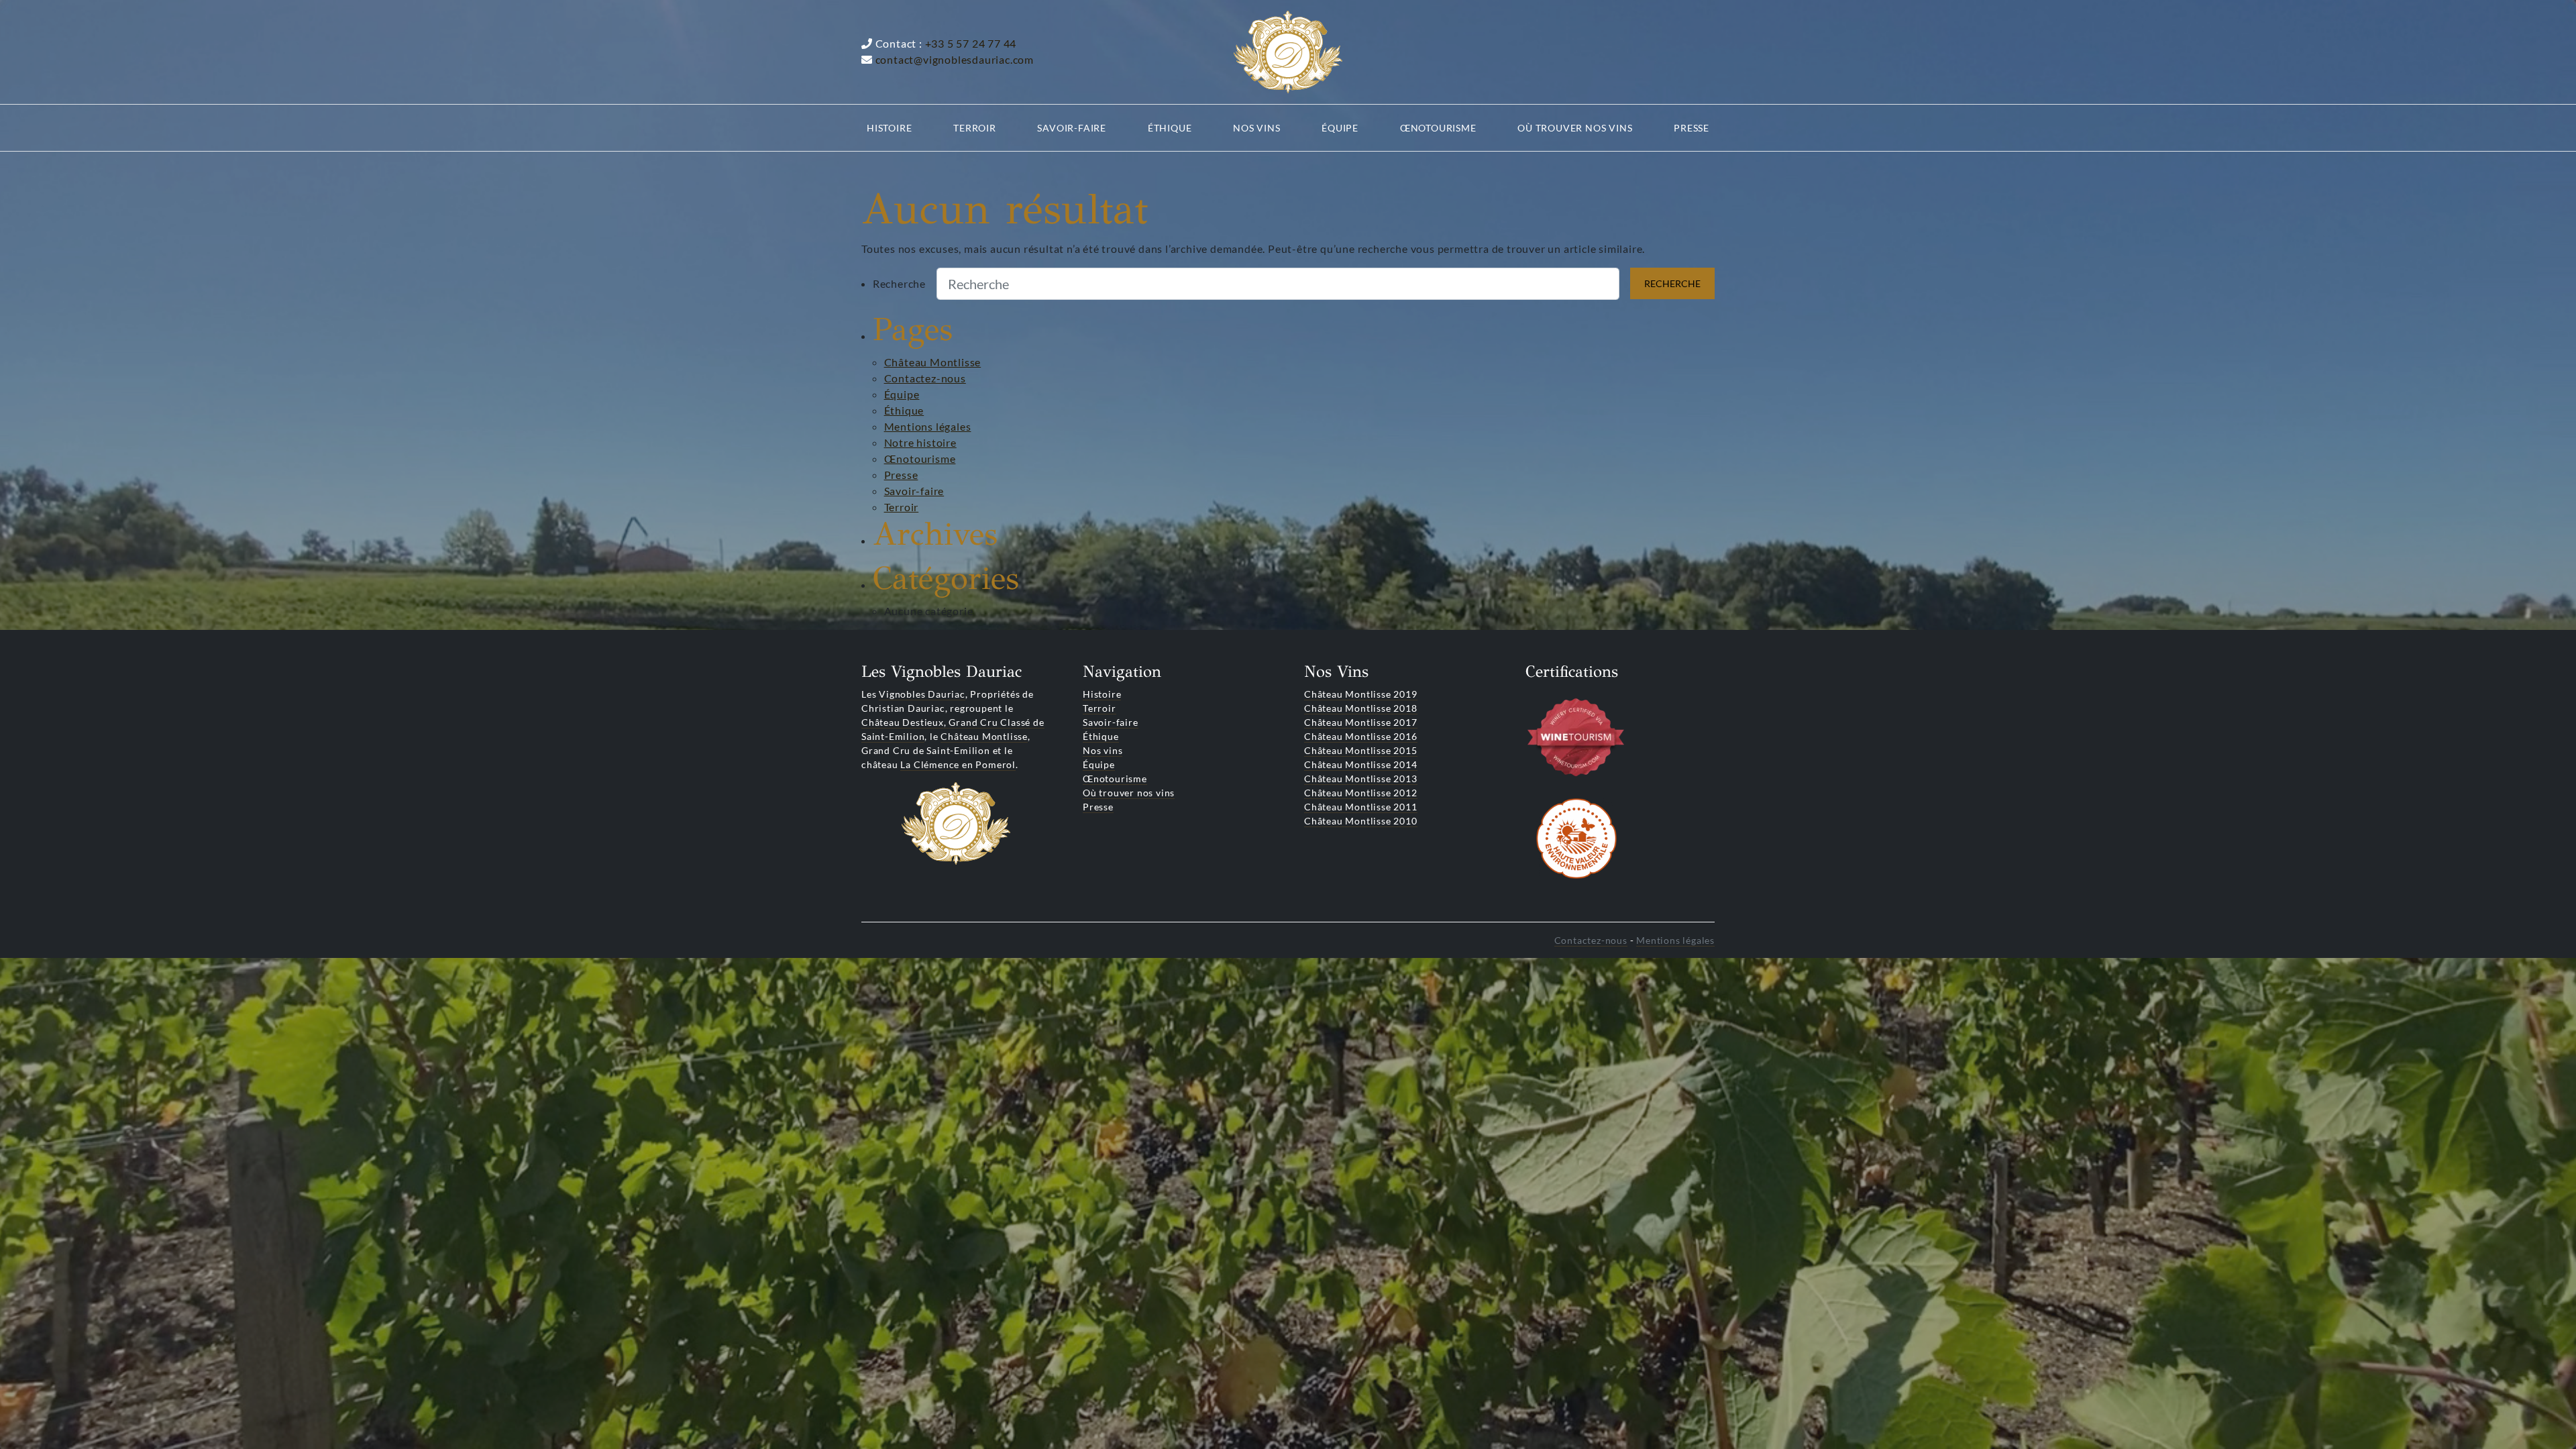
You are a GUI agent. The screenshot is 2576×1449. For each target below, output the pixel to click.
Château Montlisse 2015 (1361, 750)
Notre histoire (920, 442)
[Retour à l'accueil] (1288, 52)
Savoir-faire (914, 491)
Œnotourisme (920, 459)
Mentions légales (928, 426)
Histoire (1102, 694)
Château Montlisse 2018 (1361, 708)
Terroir (902, 507)
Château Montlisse (933, 362)
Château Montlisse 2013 (1361, 779)
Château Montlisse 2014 (1361, 764)
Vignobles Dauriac (922, 694)
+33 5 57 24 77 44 (971, 43)
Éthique (904, 410)
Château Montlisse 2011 (1361, 807)
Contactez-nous (925, 378)
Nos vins (1103, 750)
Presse (901, 475)
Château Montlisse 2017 (1361, 722)
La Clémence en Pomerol (958, 764)
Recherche (899, 283)
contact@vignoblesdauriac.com (955, 59)
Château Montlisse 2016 (1361, 736)
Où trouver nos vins (1129, 793)
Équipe (902, 394)
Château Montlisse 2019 (1361, 694)
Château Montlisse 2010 (1361, 821)
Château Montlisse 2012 (1361, 793)
